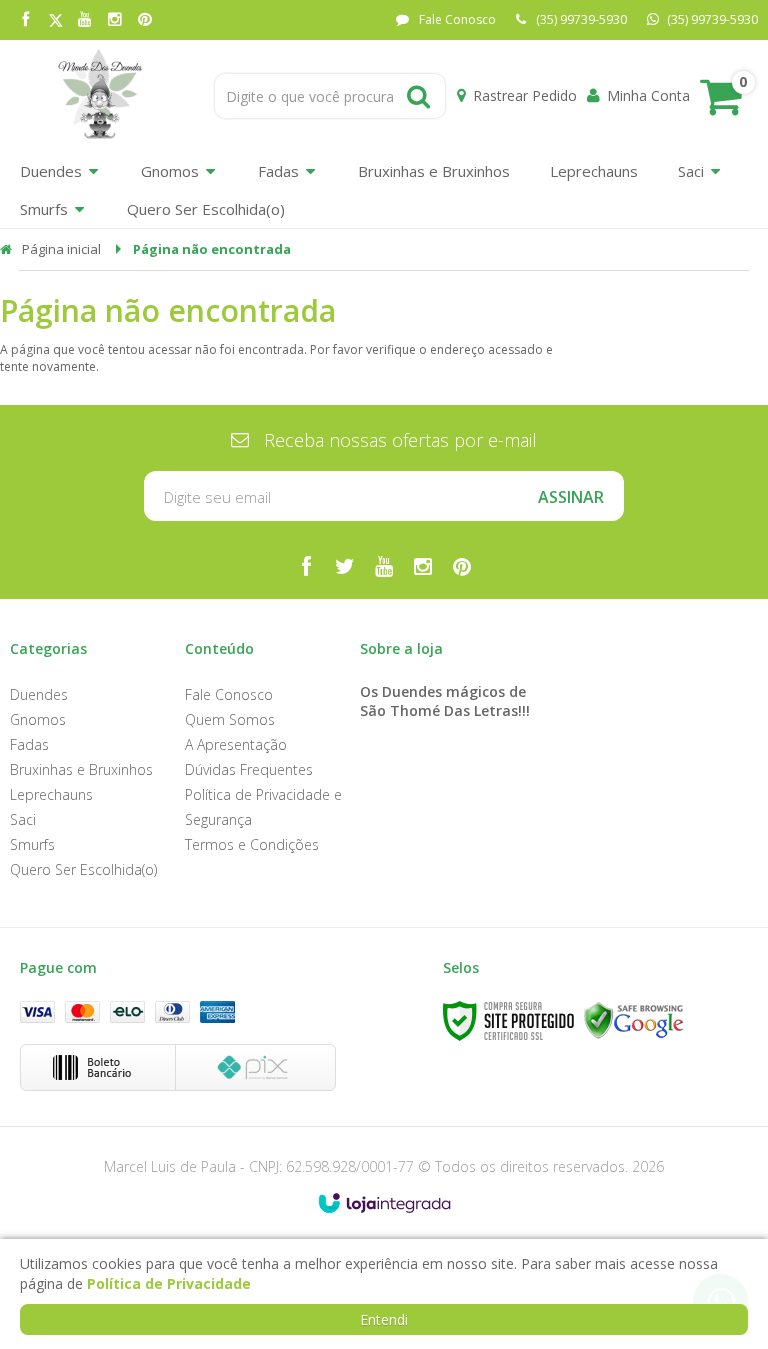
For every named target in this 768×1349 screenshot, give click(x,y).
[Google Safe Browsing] (634, 1020)
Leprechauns (51, 794)
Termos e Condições (252, 844)
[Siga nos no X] (55, 20)
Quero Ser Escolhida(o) (83, 869)
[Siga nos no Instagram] (115, 20)
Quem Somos (230, 719)
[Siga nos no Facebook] (25, 20)
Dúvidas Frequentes (249, 769)
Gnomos (38, 719)
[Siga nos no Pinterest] (145, 20)
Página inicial (61, 249)
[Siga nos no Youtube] (85, 20)
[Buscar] (418, 96)
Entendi (384, 1319)
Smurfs (32, 844)
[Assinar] (571, 496)
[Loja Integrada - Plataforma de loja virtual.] (384, 1203)
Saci (23, 819)
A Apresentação (236, 744)
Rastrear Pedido (525, 95)
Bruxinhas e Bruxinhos (81, 769)
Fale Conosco (457, 19)
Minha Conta (648, 95)
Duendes (39, 694)
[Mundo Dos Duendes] (99, 96)
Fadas (29, 744)
